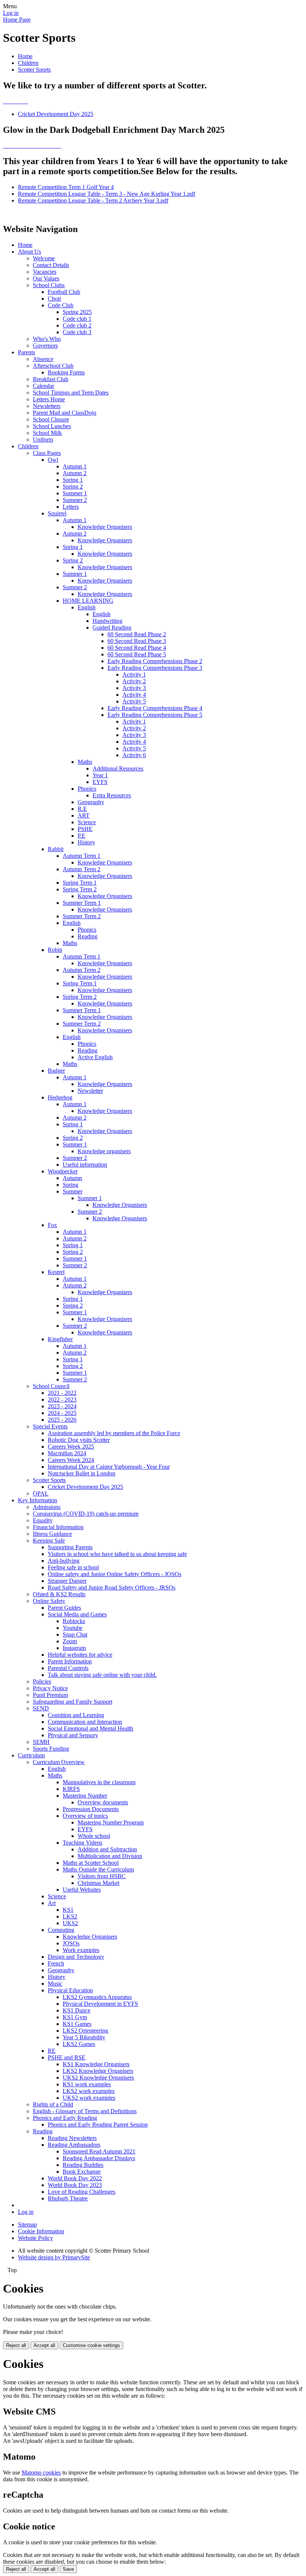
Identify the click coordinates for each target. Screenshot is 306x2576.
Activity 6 (134, 755)
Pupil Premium (50, 1695)
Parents (26, 352)
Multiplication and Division (110, 1856)
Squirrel (57, 513)
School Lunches (52, 426)
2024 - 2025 (62, 1413)
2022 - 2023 (62, 1400)
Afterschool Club (53, 366)
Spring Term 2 (80, 889)
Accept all (44, 2345)
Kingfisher (60, 1339)
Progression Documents (91, 1809)
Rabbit (56, 849)
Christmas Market (99, 1883)
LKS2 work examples (89, 2091)
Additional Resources (118, 768)
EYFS (100, 782)
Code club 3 (77, 332)
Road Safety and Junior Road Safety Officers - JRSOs (112, 1587)
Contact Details (51, 265)
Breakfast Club (51, 379)
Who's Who (47, 339)
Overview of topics (85, 1816)
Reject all (16, 2345)
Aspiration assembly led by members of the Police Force (114, 1433)
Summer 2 (75, 500)
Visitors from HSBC (102, 1876)
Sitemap (27, 2224)
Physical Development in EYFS (100, 2004)
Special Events (50, 1426)
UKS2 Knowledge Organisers (98, 2078)
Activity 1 (134, 674)
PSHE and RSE (67, 2057)
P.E (82, 836)
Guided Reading (112, 627)
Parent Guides (64, 1608)
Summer (73, 1191)
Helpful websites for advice (80, 1655)
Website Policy (35, 2238)
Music (55, 1984)
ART (84, 815)
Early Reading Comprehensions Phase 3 (155, 668)
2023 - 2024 (62, 1406)
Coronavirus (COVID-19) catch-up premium (86, 1514)
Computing (61, 1930)
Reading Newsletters (72, 2138)
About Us (29, 252)
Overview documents (103, 1802)
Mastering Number (85, 1796)
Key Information (38, 1500)
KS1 (68, 1910)
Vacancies (45, 272)
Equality (43, 1520)
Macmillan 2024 (67, 1453)
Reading (88, 936)
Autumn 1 (75, 466)
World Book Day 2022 (75, 2178)
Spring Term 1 (80, 883)
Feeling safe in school (73, 1567)
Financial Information (58, 1527)
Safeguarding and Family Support (73, 1702)
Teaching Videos (82, 1843)
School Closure (51, 419)
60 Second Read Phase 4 (137, 648)
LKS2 (70, 1916)
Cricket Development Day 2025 (56, 114)
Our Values (46, 278)
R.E (82, 809)
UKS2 (70, 1923)
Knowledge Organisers (105, 527)
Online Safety (49, 1601)
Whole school (94, 1836)
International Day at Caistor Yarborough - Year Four (109, 1467)
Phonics (87, 789)
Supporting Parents (70, 1547)
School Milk (47, 433)
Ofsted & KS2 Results (59, 1594)
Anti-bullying (64, 1561)
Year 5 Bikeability (84, 2037)
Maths (85, 762)
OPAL (41, 1493)
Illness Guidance (52, 1534)
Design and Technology (76, 1957)
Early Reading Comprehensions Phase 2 (155, 661)
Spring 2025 (77, 312)
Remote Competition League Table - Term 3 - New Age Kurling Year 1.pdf (107, 194)
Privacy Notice (50, 1688)
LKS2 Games (79, 2044)
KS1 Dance (76, 2010)
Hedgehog (60, 1097)
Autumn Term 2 (82, 869)
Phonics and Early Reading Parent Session (98, 2125)
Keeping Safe (49, 1540)
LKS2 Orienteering (85, 2031)
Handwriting (107, 621)
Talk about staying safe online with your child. (102, 1675)
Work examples (81, 1950)
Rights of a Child (53, 2104)
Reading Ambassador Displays (99, 2158)
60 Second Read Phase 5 (137, 654)
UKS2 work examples (89, 2098)
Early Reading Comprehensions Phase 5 (155, 715)
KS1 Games (77, 2024)
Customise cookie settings (91, 2345)
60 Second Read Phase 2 (137, 634)
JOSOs (71, 1943)
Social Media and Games (77, 1614)
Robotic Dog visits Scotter (79, 1440)
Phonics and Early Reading (65, 2118)
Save (68, 2569)
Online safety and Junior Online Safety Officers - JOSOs (115, 1574)
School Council (51, 1386)
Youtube (73, 1628)
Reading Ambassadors (74, 2145)
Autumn (72, 1178)
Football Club (64, 292)
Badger (56, 1071)
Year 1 (100, 775)
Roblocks (74, 1621)
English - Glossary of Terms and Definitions (85, 2111)
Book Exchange (82, 2172)
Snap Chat (75, 1634)
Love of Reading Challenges (82, 2192)
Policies (42, 1681)
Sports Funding (51, 1749)
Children (28, 63)
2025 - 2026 (62, 1420)
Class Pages (47, 453)
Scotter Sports (34, 70)
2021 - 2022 (62, 1393)
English (87, 607)
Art (52, 1903)
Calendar (43, 386)
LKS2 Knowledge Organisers (98, 2071)
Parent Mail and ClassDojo (65, 413)
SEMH (41, 1742)
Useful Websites (82, 1890)
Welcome (44, 258)
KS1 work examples (87, 2084)
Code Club (61, 305)
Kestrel (56, 1272)
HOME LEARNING (88, 601)
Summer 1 (75, 493)
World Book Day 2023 (75, 2185)
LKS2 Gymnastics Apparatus (97, 1997)
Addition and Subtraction (107, 1849)
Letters (71, 507)
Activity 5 (134, 701)
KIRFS (71, 1789)
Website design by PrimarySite (54, 2257)
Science (87, 822)
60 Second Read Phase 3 (137, 641)
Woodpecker (63, 1171)
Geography (91, 802)
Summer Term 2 (82, 916)
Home (25, 56)
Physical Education (70, 1990)
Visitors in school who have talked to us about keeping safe (117, 1554)
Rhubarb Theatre (68, 2198)
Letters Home (49, 399)
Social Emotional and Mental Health (90, 1728)
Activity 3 (134, 688)
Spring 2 (73, 487)
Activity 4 (134, 695)
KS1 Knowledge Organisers (96, 2064)
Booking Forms (66, 372)
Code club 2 (77, 325)
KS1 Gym (75, 2017)
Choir (54, 299)
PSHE (85, 829)
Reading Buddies (83, 2165)
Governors (45, 346)
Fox (52, 1225)
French (56, 1963)
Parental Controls (68, 1668)
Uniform (43, 440)
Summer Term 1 (82, 903)
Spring (71, 1185)
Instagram (74, 1648)
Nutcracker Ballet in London (82, 1473)
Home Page (17, 20)
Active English (95, 1057)
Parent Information (70, 1661)
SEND (41, 1708)
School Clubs (49, 285)
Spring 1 (73, 480)
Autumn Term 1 (82, 856)
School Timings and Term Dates (71, 393)
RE (52, 2051)
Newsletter (90, 1091)
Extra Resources (112, 795)
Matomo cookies (41, 2473)
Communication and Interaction (85, 1722)
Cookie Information (41, 2231)
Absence (43, 359)
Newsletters (47, 406)
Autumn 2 (75, 473)
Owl (53, 460)
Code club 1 (77, 319)
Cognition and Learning (76, 1715)
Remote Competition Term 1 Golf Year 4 (66, 187)
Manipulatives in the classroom (99, 1782)
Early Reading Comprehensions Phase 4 (155, 708)
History (86, 842)
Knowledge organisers (104, 1151)
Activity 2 (134, 681)
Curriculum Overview (59, 1762)
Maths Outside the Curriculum (98, 1869)
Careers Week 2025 (71, 1447)
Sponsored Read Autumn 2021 (99, 2151)
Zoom (70, 1641)
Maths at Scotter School (91, 1863)
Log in (11, 13)
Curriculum (31, 1755)
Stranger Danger (67, 1581)
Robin (55, 950)
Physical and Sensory (73, 1735)
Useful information (85, 1165)
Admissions (47, 1507)
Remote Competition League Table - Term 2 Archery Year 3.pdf (93, 200)
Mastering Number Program (111, 1822)
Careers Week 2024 (71, 1460)
